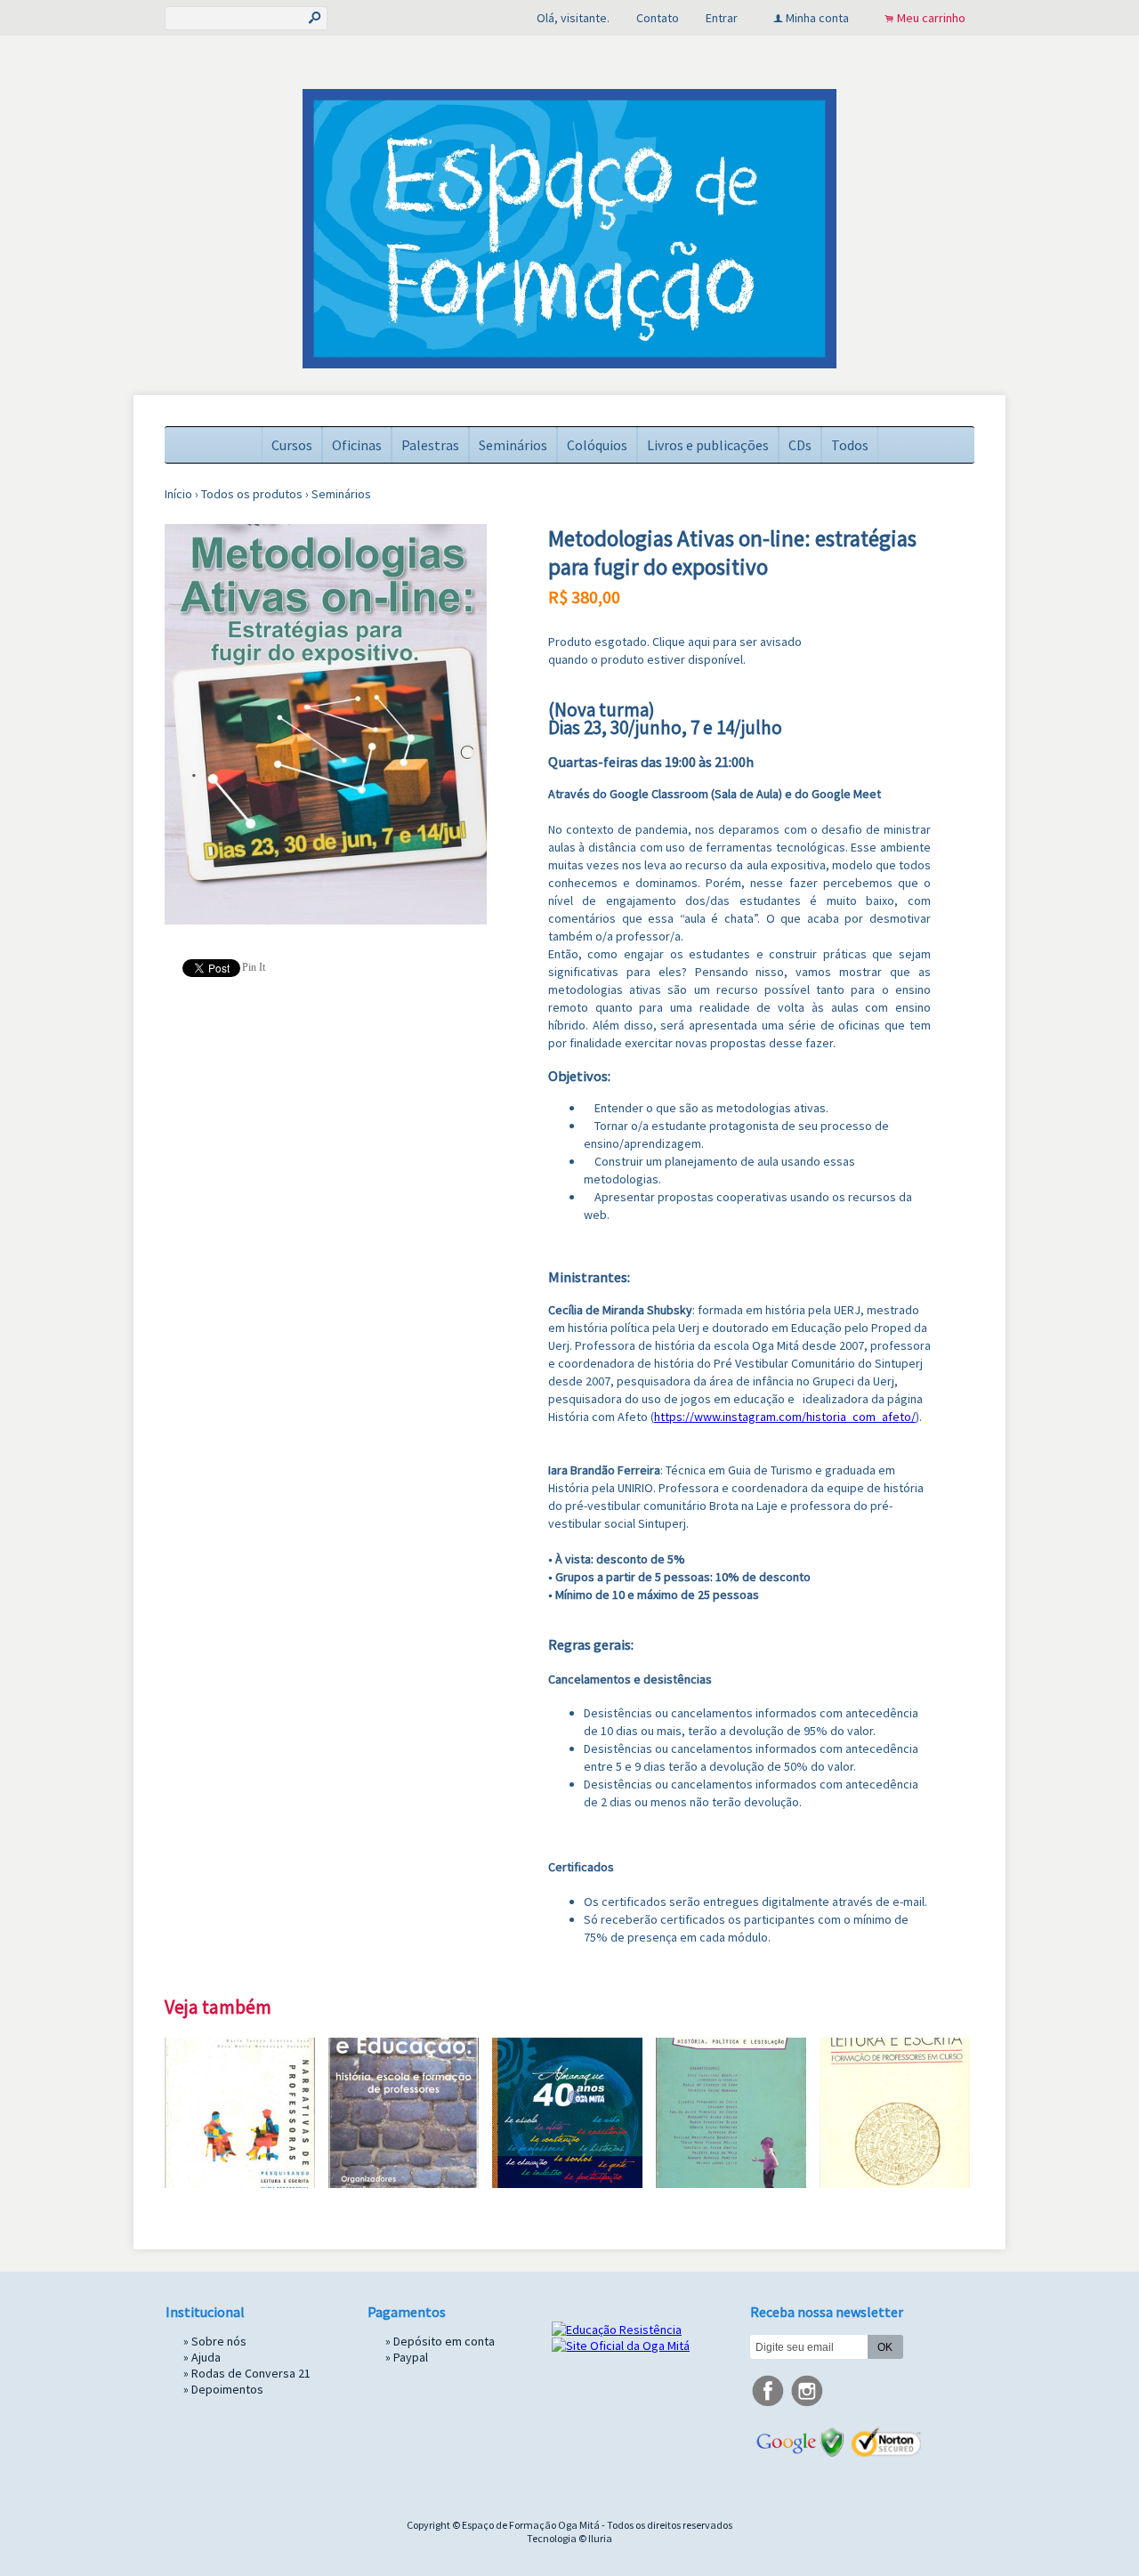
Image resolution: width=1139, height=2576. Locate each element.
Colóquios (597, 445)
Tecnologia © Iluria (569, 2538)
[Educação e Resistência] (617, 2330)
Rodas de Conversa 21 (251, 2373)
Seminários (513, 445)
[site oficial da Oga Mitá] (621, 2346)
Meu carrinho (931, 18)
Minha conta (817, 18)
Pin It (254, 967)
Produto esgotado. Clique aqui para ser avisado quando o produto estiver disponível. (675, 650)
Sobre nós (219, 2341)
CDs (800, 445)
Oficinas (357, 445)
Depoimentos (227, 2389)
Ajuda (206, 2357)
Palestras (430, 445)
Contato (658, 18)
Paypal (411, 2357)
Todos (850, 445)
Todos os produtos (252, 494)
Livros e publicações (708, 445)
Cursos (292, 445)
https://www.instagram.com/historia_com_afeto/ (785, 1417)
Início (178, 494)
